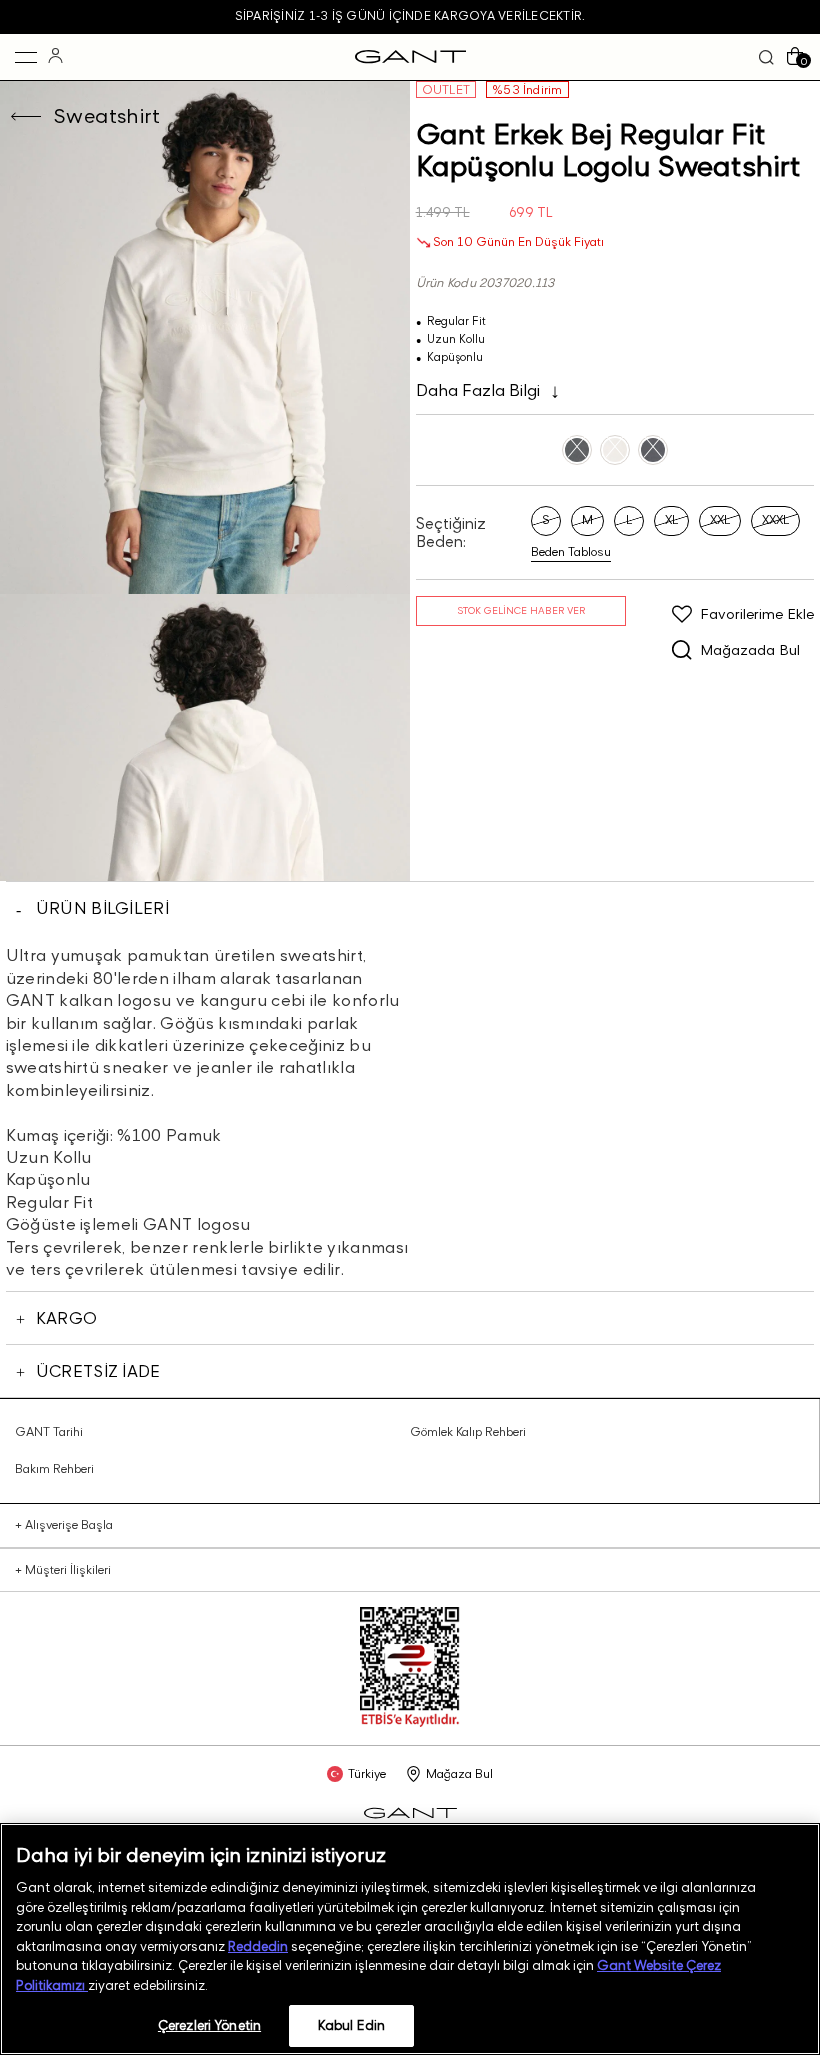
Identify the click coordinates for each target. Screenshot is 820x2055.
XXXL (775, 519)
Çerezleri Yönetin (209, 2025)
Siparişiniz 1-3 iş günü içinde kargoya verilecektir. (410, 15)
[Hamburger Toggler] (26, 57)
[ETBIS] (410, 1722)
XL (671, 519)
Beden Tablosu (571, 552)
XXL (720, 519)
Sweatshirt (106, 116)
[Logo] (410, 57)
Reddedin (258, 1946)
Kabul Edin (351, 2025)
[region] (410, 1939)
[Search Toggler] (766, 57)
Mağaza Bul (459, 1773)
